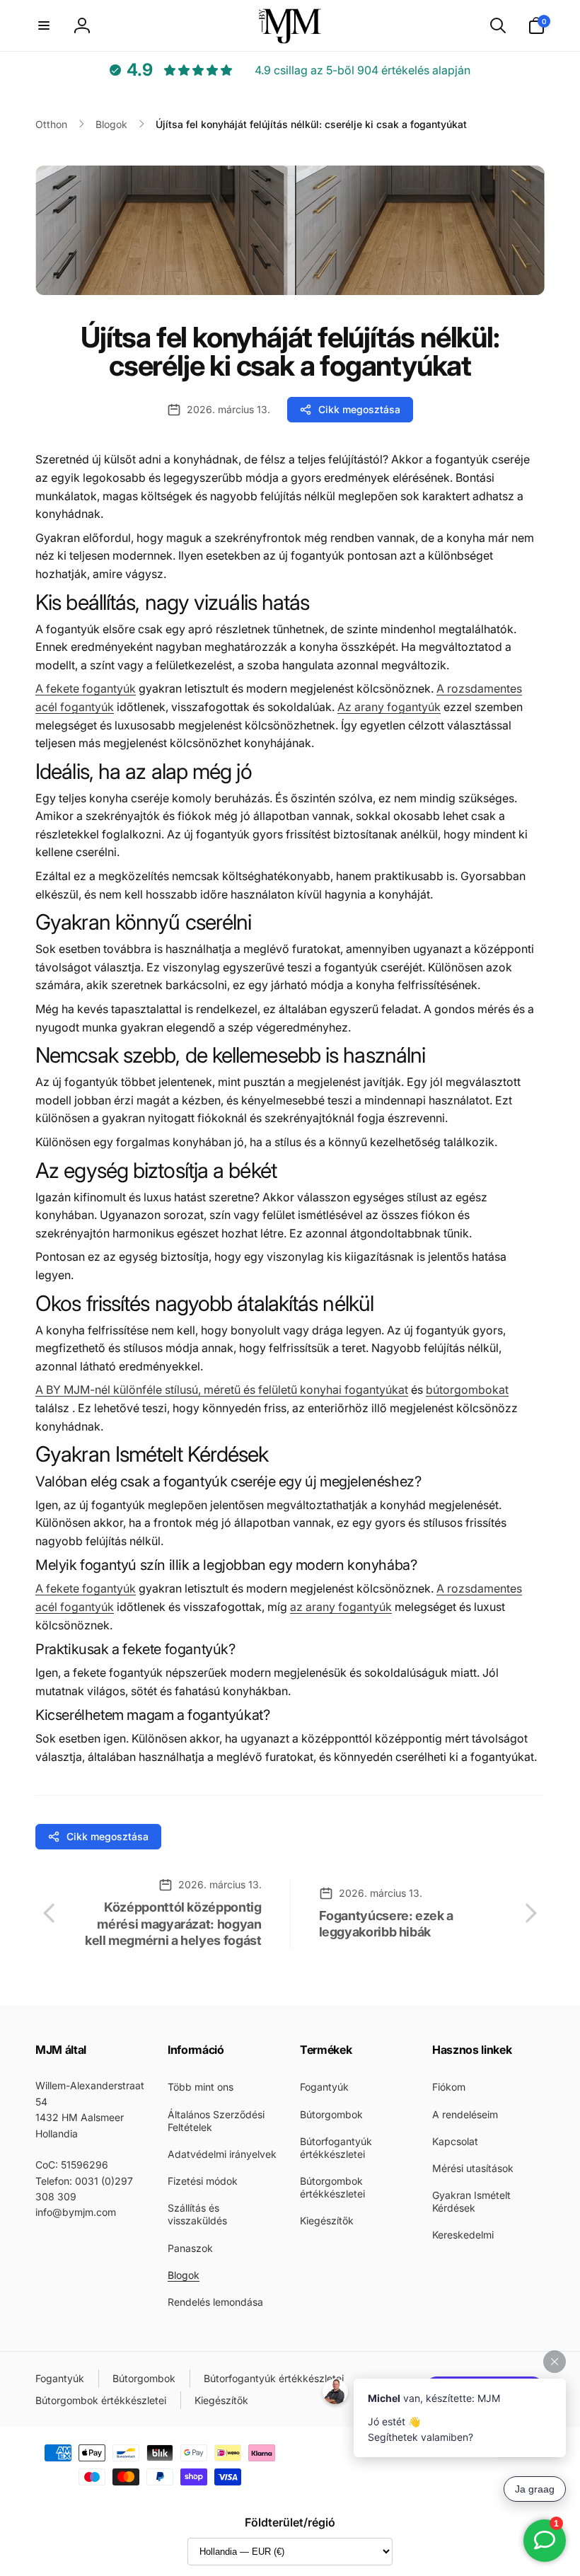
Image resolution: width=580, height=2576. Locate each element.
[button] (44, 25)
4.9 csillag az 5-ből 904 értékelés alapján (362, 70)
